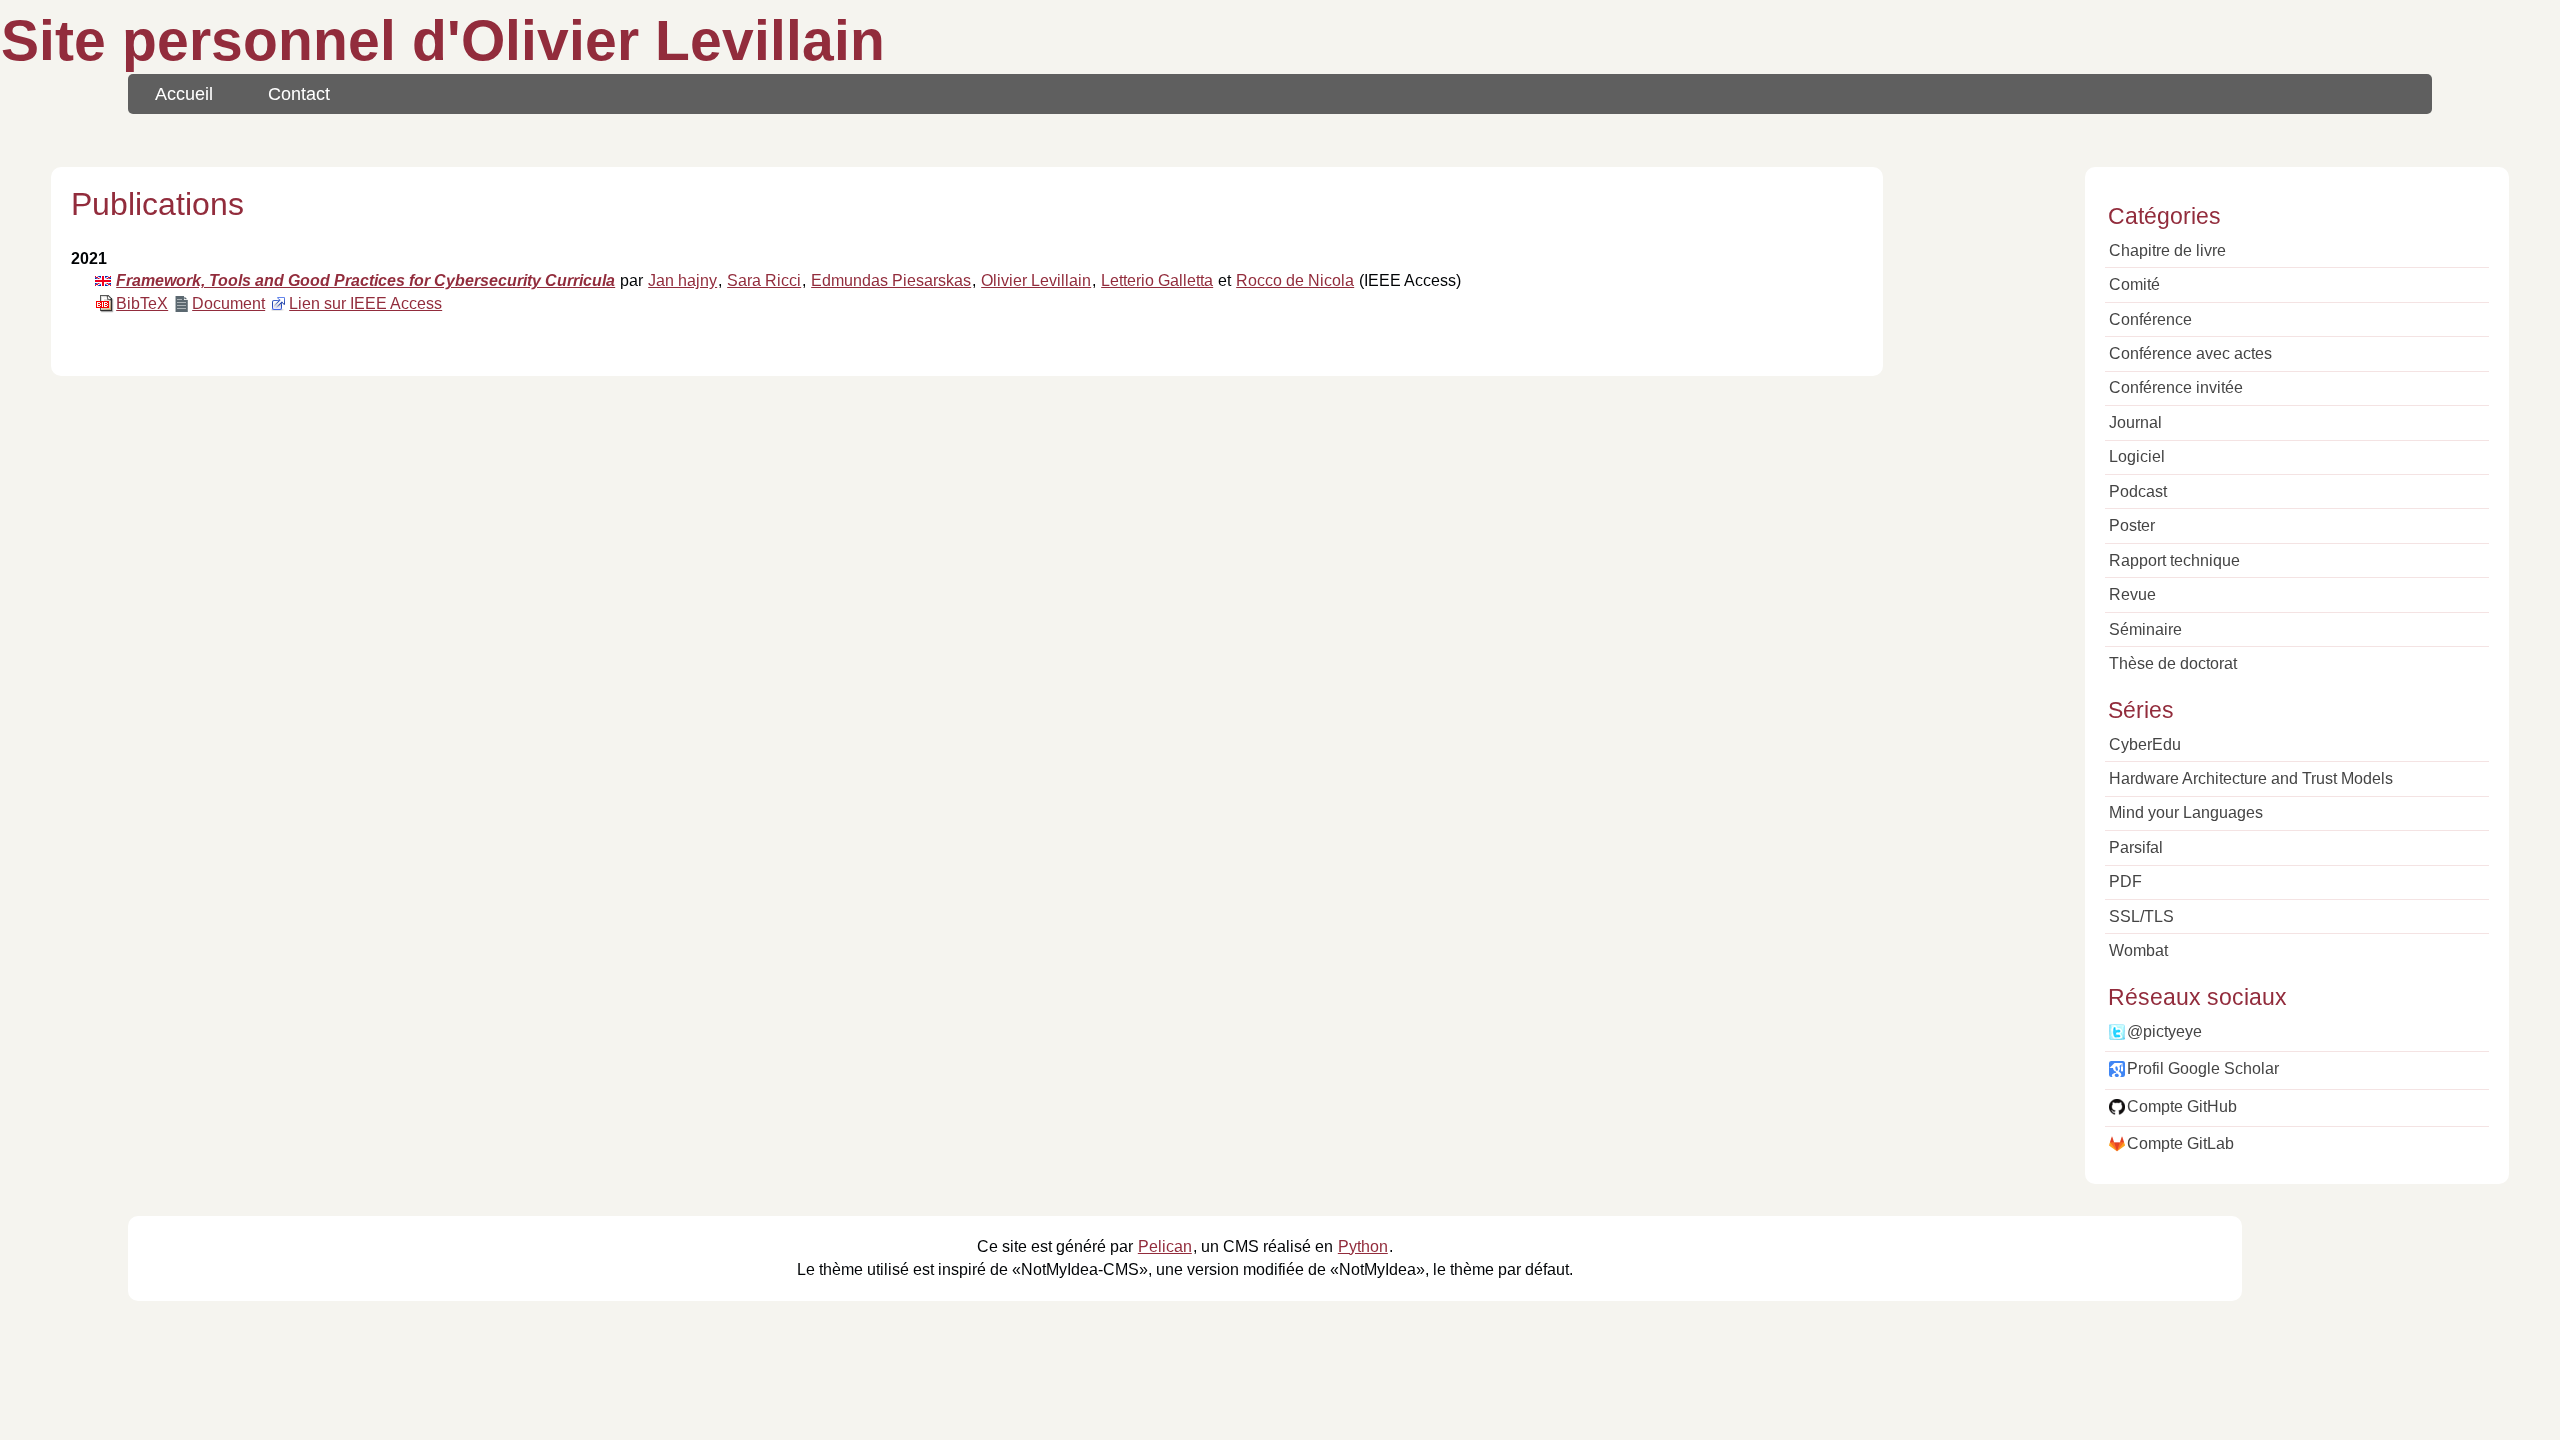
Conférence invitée (2176, 387)
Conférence (2150, 319)
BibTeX (142, 303)
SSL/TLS (2141, 916)
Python (1363, 1246)
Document (228, 303)
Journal (2135, 422)
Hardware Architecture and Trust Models (2251, 778)
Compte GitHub (2182, 1106)
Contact (299, 93)
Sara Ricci (764, 280)
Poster (2132, 525)
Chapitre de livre (2167, 250)
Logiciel (2137, 456)
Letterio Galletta (1157, 280)
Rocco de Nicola (1295, 280)
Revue (2132, 594)
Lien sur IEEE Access (365, 303)
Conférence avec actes (2190, 353)
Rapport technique (2174, 560)
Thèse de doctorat (2173, 663)
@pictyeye (2164, 1031)
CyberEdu (2145, 744)
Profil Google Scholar (2203, 1068)
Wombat (2138, 950)
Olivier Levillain (1036, 280)
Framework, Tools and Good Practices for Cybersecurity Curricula (365, 280)
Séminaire (2145, 629)
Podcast (2138, 491)
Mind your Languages (2186, 812)
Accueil (184, 93)
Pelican (1165, 1246)
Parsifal (2136, 847)
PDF (2125, 881)
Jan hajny (682, 280)
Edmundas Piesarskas (891, 280)
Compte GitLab (2180, 1143)
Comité (2134, 284)
